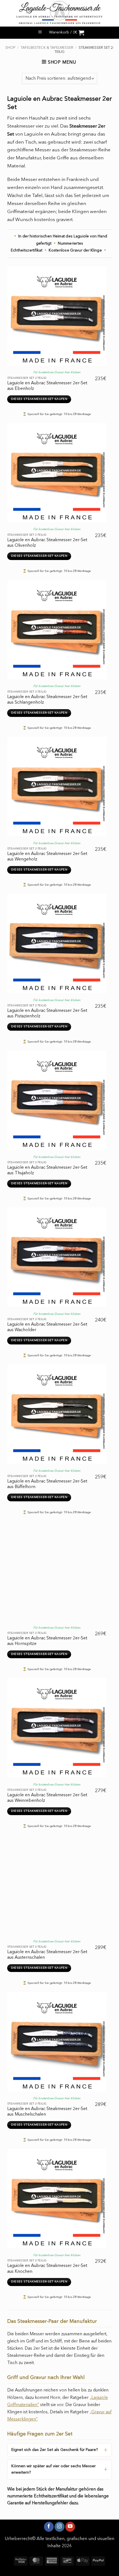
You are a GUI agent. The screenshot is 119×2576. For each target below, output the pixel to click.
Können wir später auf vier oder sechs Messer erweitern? (54, 2469)
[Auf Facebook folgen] (49, 2527)
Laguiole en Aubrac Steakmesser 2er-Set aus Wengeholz (47, 857)
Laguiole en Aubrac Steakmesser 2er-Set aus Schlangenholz (47, 700)
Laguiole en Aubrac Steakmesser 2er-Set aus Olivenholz (47, 543)
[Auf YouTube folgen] (70, 2527)
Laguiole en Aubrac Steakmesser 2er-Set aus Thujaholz (47, 1170)
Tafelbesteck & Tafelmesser (47, 48)
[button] (40, 33)
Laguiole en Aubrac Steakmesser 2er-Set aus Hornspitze (47, 1641)
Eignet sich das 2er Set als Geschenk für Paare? (55, 2450)
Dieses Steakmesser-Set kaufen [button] (39, 399)
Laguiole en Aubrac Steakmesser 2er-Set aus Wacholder (47, 1327)
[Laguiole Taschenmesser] (59, 13)
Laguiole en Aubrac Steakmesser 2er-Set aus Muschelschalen (47, 2112)
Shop (10, 48)
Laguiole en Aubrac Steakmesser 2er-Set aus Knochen (47, 2269)
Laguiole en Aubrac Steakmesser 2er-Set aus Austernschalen (47, 1955)
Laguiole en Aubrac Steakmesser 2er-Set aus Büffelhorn (47, 1484)
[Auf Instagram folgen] (59, 2527)
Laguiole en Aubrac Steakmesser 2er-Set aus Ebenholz (47, 386)
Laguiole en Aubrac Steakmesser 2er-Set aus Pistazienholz (47, 1014)
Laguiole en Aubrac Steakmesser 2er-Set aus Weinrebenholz (47, 1798)
